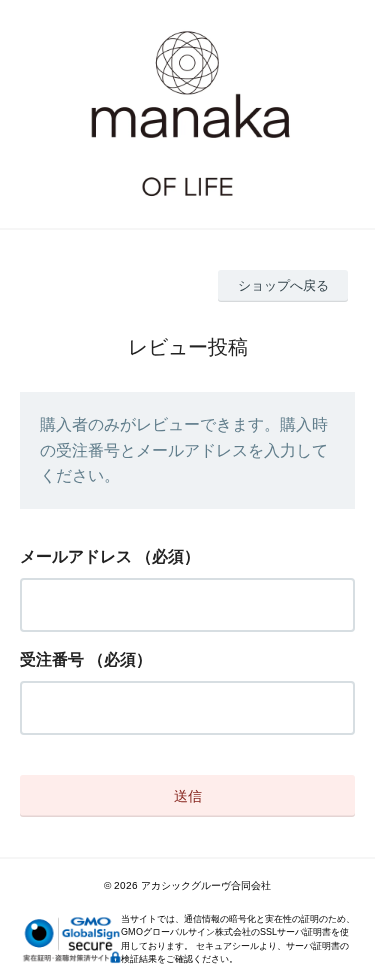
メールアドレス (76, 556)
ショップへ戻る (283, 285)
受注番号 (52, 659)
